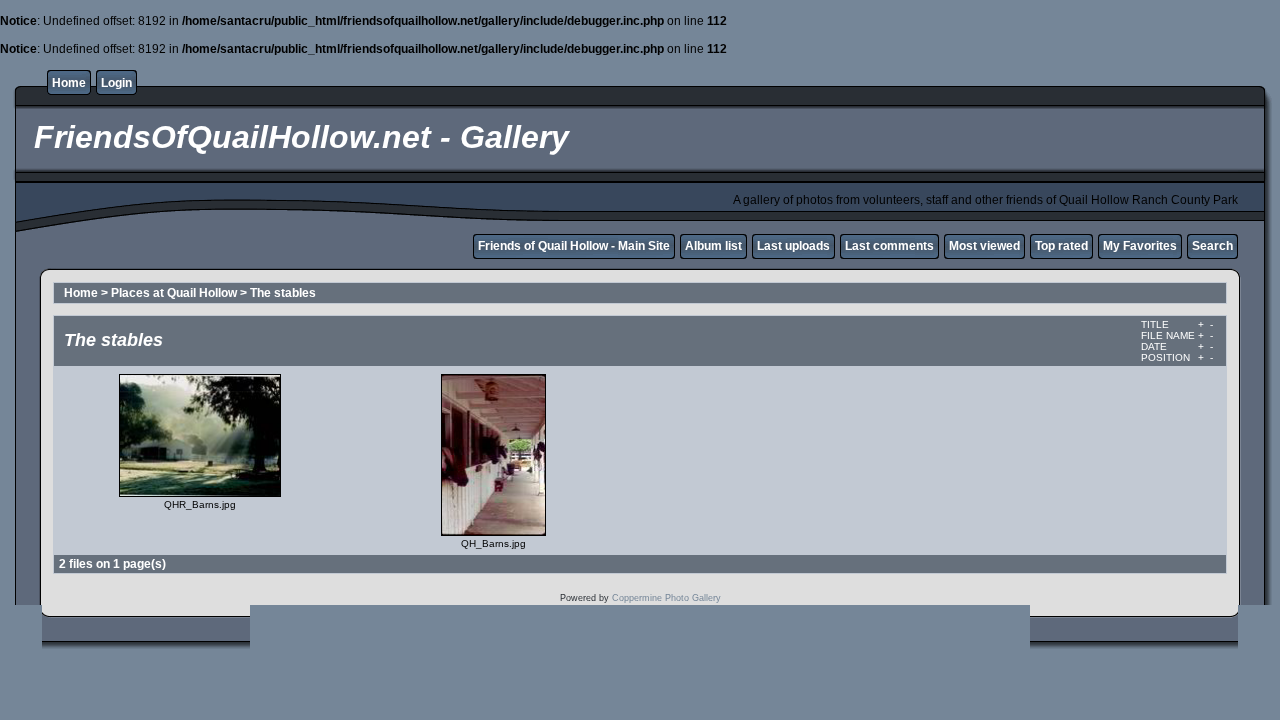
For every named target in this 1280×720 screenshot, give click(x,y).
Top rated (1061, 246)
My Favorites (1140, 246)
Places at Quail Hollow (174, 293)
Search (1212, 246)
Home (69, 83)
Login (116, 83)
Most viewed (984, 246)
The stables (283, 293)
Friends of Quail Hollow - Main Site (574, 246)
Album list (713, 246)
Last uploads (793, 246)
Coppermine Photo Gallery (666, 598)
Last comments (889, 246)
